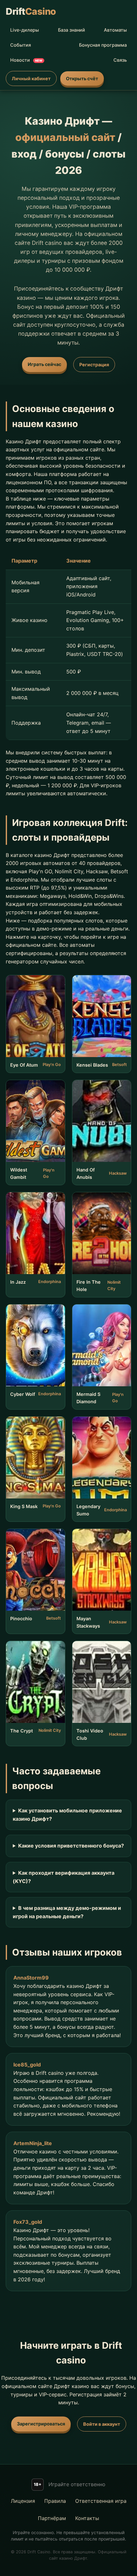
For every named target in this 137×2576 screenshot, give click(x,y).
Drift (31, 11)
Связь (120, 60)
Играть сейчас (44, 364)
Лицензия (23, 2501)
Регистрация (94, 365)
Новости (26, 60)
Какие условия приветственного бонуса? (71, 1846)
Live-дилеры (25, 30)
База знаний (72, 30)
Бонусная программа (103, 45)
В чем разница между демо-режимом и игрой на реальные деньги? (67, 1912)
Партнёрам (52, 2518)
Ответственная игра (101, 2501)
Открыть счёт (82, 78)
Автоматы (115, 30)
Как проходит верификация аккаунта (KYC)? (64, 1877)
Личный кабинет (31, 78)
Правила (55, 2501)
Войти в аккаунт (102, 2424)
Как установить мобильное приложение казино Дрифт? (67, 1815)
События (21, 45)
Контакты (87, 2518)
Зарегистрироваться (41, 2424)
